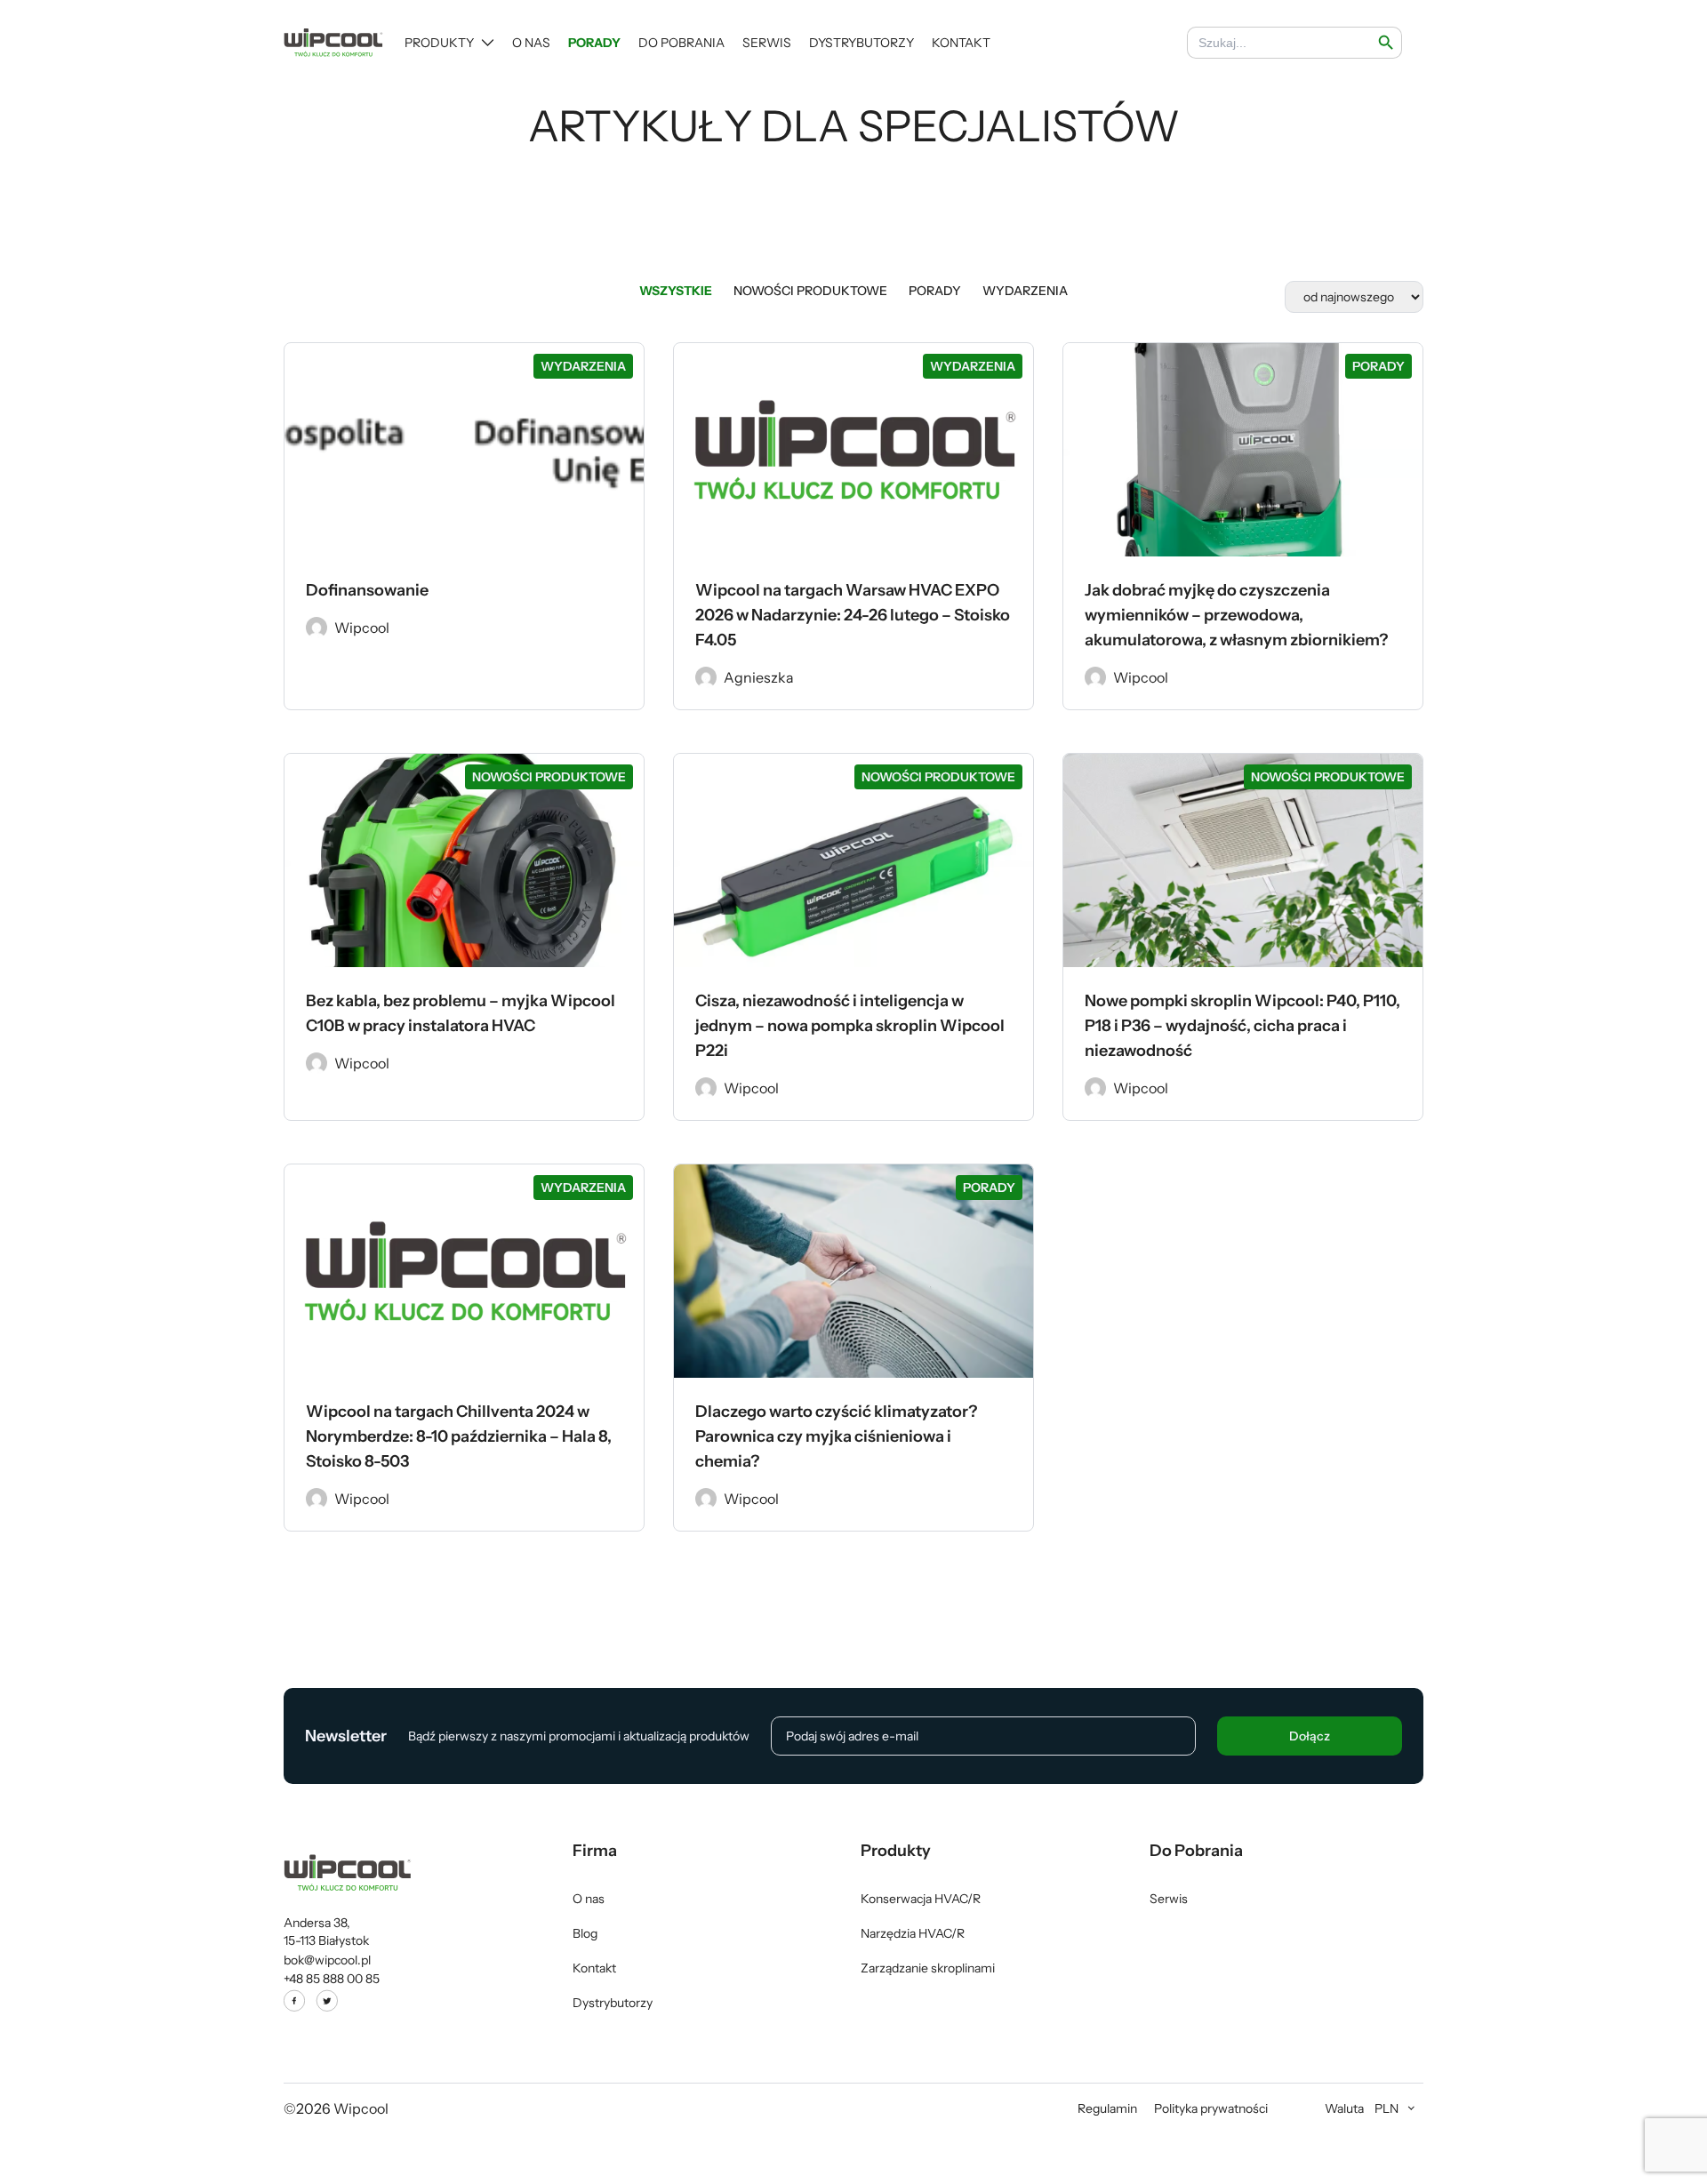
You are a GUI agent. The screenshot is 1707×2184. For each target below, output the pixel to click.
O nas (531, 43)
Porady (594, 43)
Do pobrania (681, 43)
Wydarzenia (1025, 291)
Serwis (767, 43)
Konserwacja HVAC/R (921, 1899)
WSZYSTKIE (676, 291)
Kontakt (961, 43)
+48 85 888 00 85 (332, 1979)
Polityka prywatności (1211, 2108)
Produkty (439, 43)
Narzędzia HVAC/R (913, 1933)
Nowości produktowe (810, 291)
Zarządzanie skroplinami (928, 1968)
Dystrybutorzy (862, 43)
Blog (585, 1933)
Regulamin (1107, 2108)
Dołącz (1310, 1736)
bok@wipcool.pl (327, 1960)
